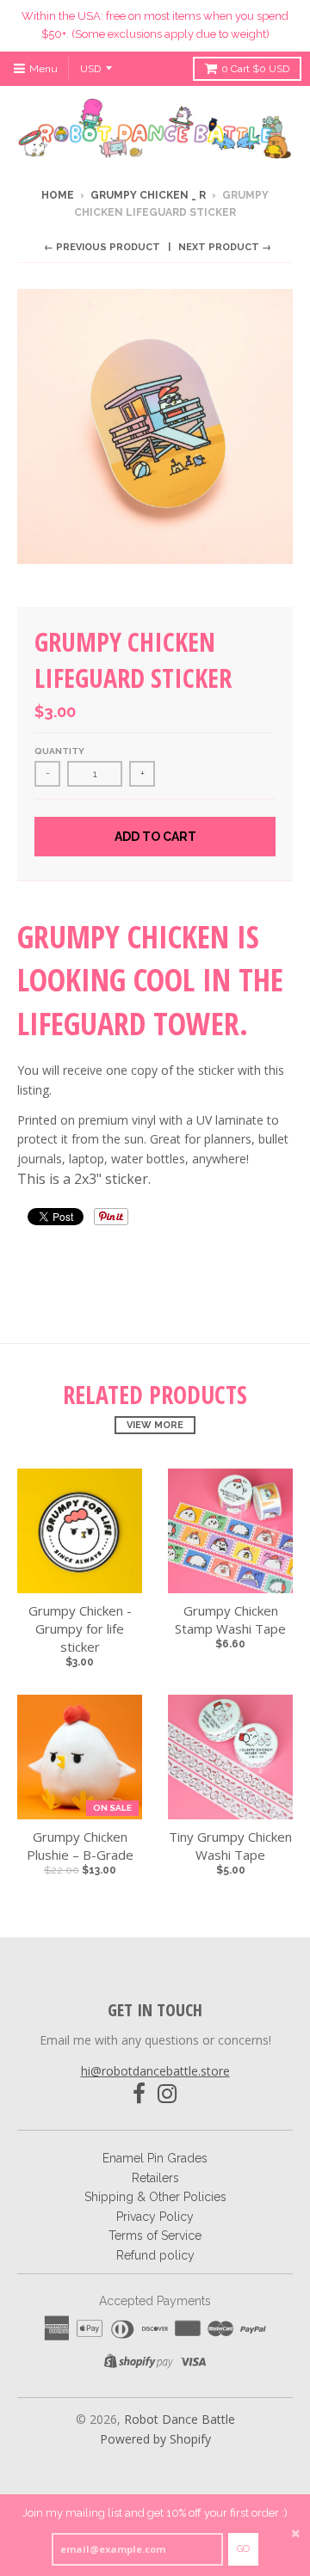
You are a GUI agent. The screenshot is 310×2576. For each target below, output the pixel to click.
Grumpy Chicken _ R (148, 195)
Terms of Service (155, 2236)
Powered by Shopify (155, 2439)
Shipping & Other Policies (155, 2197)
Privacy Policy (155, 2217)
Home (58, 195)
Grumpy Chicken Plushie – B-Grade (80, 1846)
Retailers (155, 2178)
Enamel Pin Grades (155, 2158)
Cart (255, 69)
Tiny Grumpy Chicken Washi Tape (230, 1846)
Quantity (59, 751)
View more (155, 1425)
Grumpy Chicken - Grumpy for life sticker (80, 1628)
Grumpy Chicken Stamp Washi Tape (230, 1619)
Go (243, 2549)
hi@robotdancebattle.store (155, 2071)
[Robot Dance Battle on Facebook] (139, 2094)
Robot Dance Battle (180, 2419)
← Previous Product (102, 247)
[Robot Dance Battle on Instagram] (167, 2094)
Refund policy (155, 2255)
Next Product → (225, 247)
